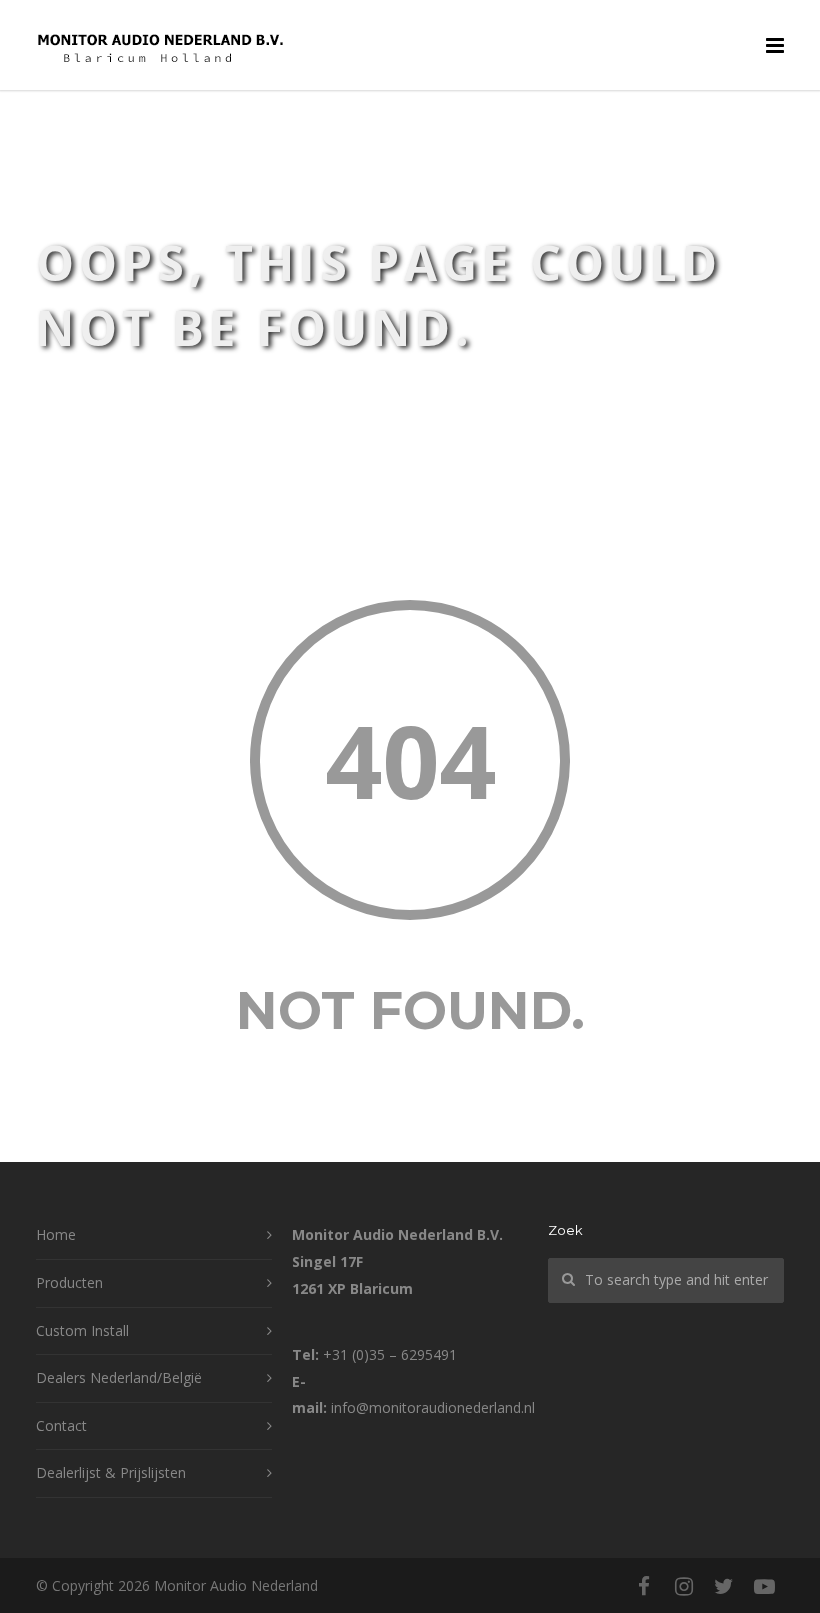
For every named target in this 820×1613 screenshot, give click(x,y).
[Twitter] (724, 1586)
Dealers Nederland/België (119, 1377)
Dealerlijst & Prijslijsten (111, 1472)
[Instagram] (684, 1586)
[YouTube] (764, 1586)
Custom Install (82, 1330)
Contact (61, 1425)
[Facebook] (644, 1586)
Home (56, 1234)
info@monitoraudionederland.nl (433, 1407)
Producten (69, 1282)
